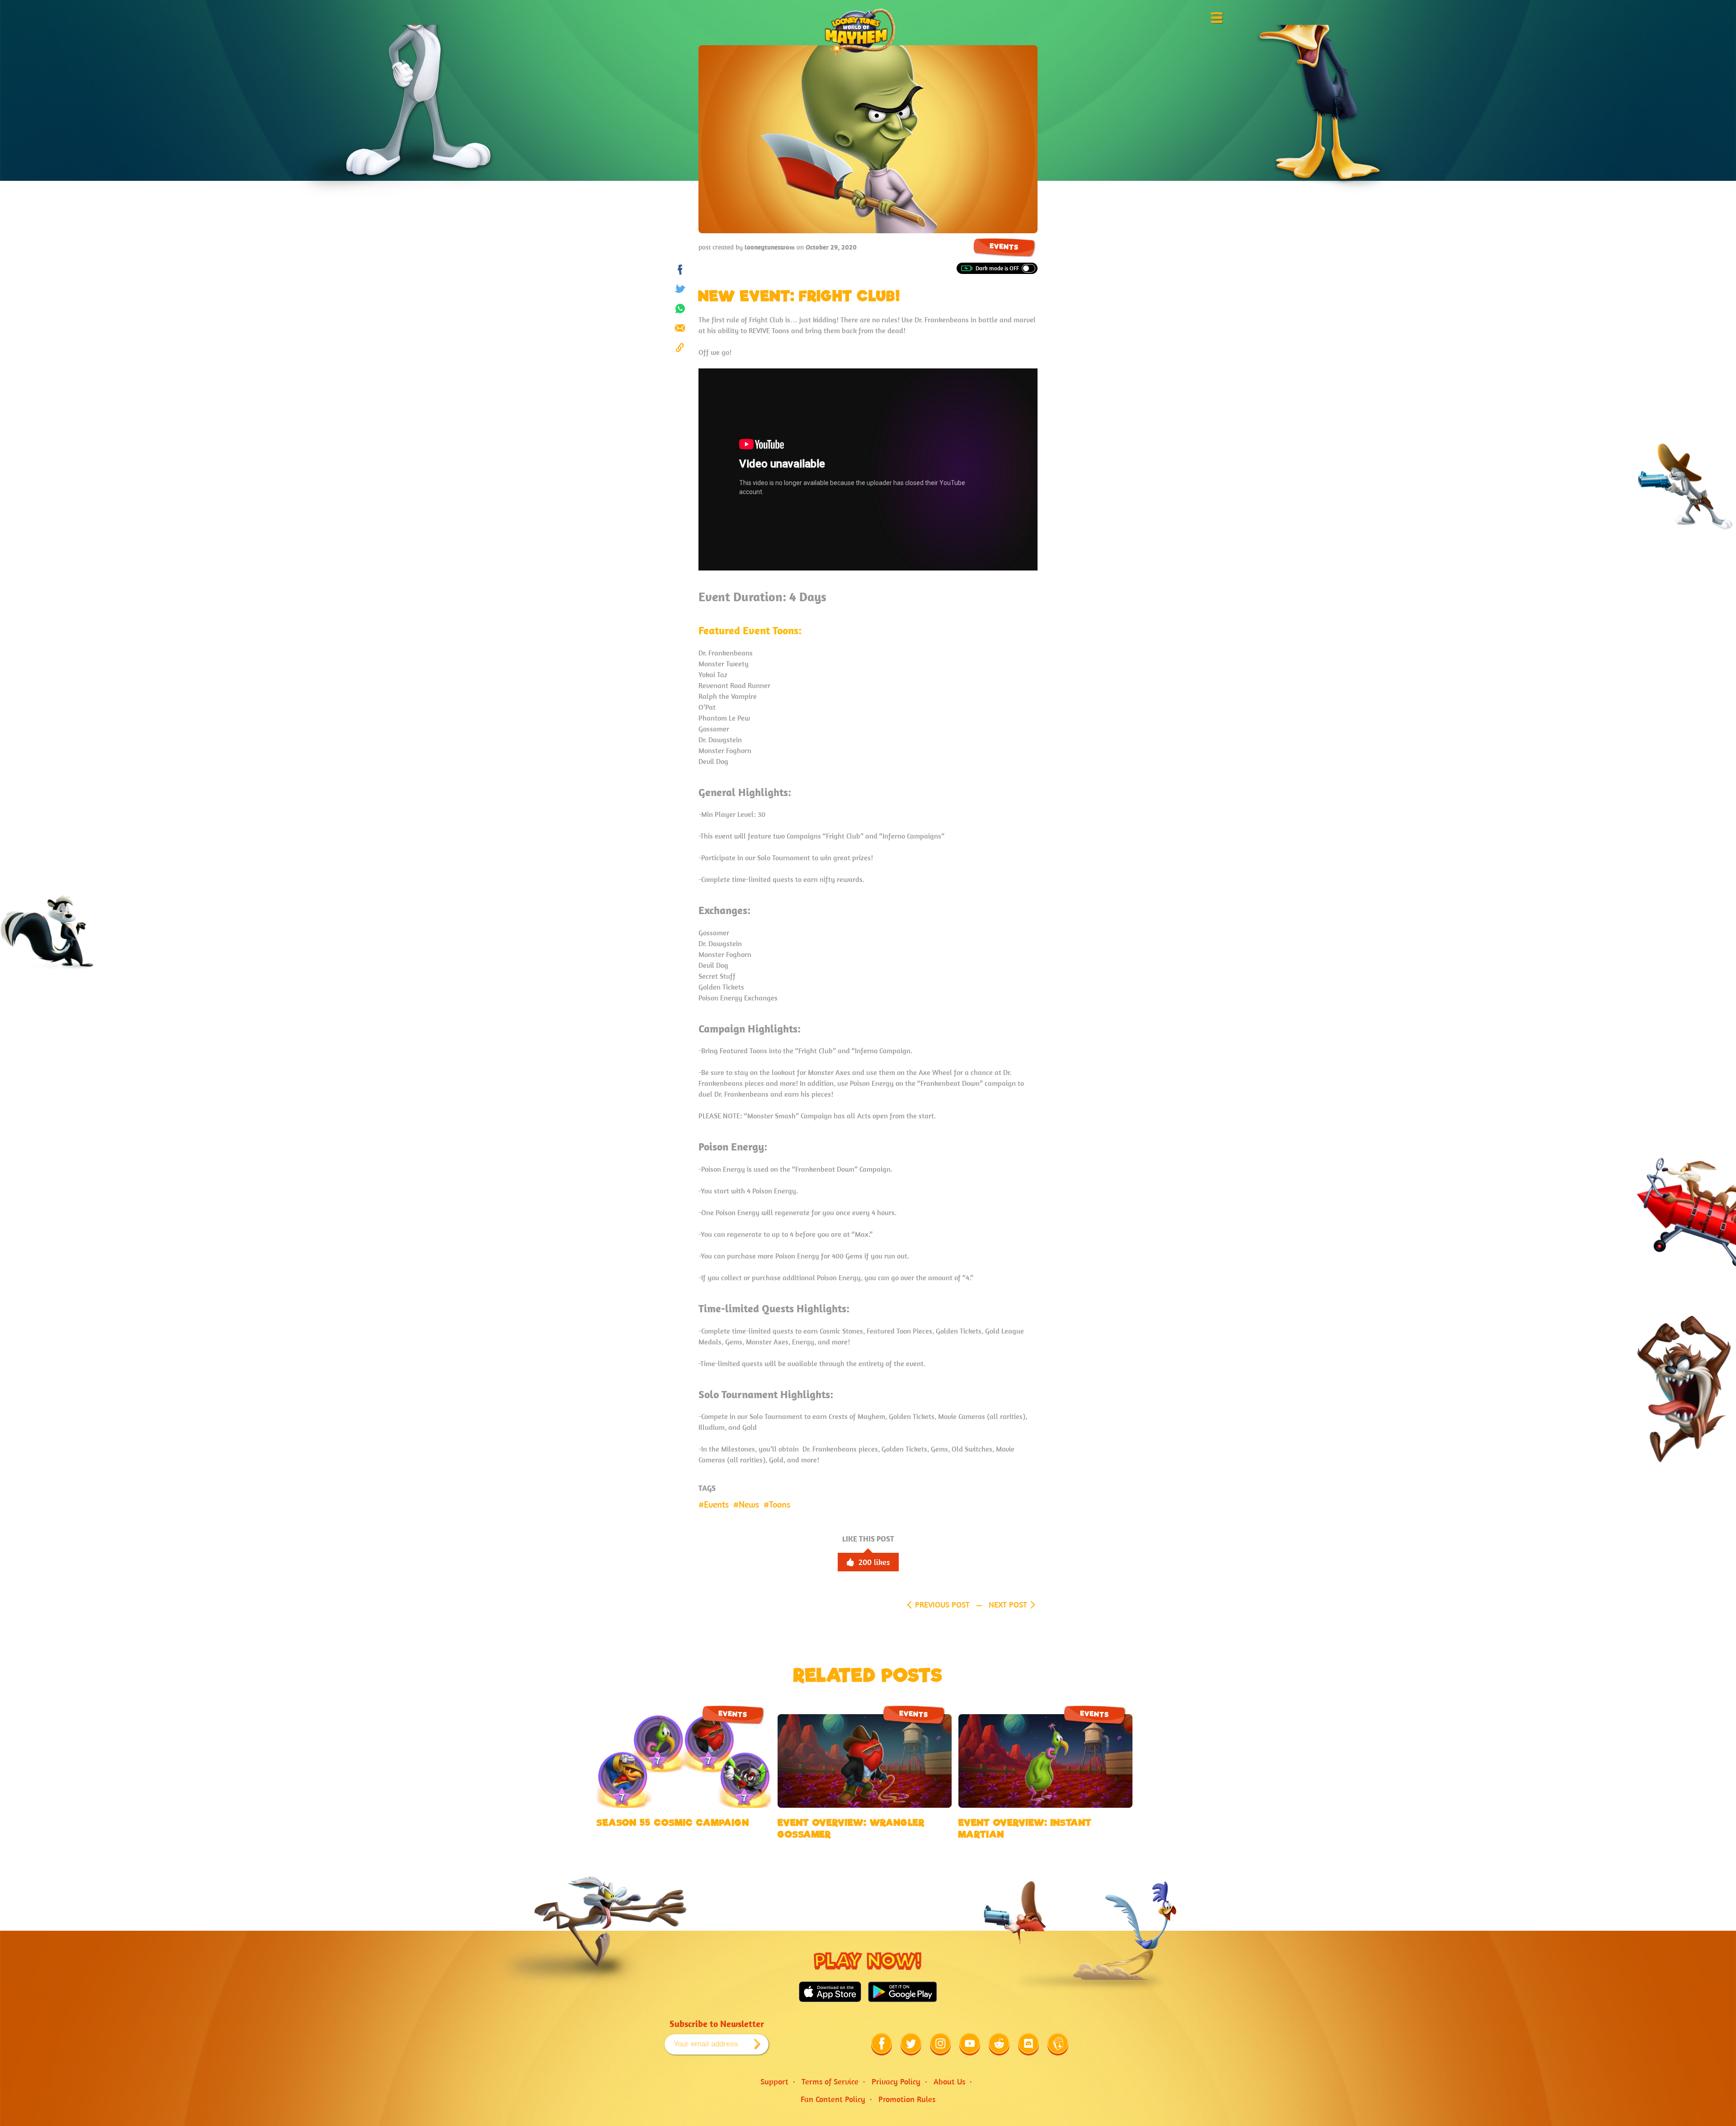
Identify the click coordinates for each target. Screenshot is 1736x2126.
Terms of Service (830, 2081)
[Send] (680, 328)
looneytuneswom (770, 247)
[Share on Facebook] (680, 270)
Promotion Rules (907, 2099)
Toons (780, 1504)
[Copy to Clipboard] (680, 347)
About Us (949, 2081)
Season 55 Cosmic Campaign (673, 1823)
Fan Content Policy (833, 2099)
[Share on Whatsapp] (680, 309)
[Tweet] (680, 289)
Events (1004, 247)
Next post (1008, 1605)
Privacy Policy (896, 2081)
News (749, 1504)
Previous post (942, 1605)
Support (774, 2081)
